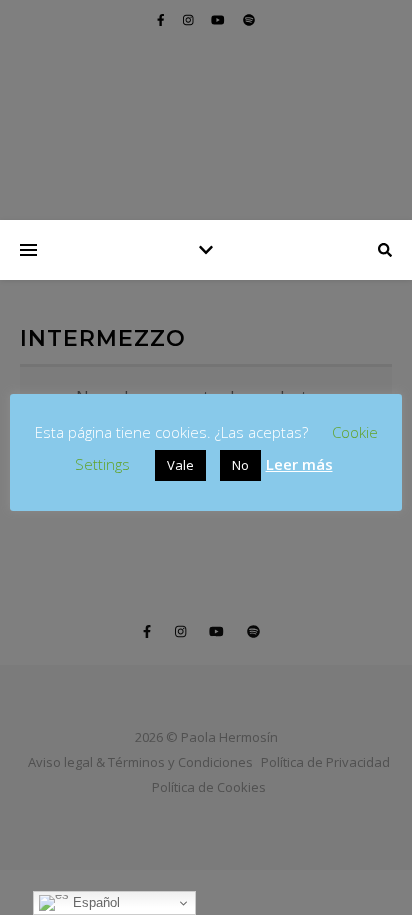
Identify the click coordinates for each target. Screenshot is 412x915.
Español (94, 902)
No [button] (240, 465)
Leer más (299, 464)
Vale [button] (180, 465)
